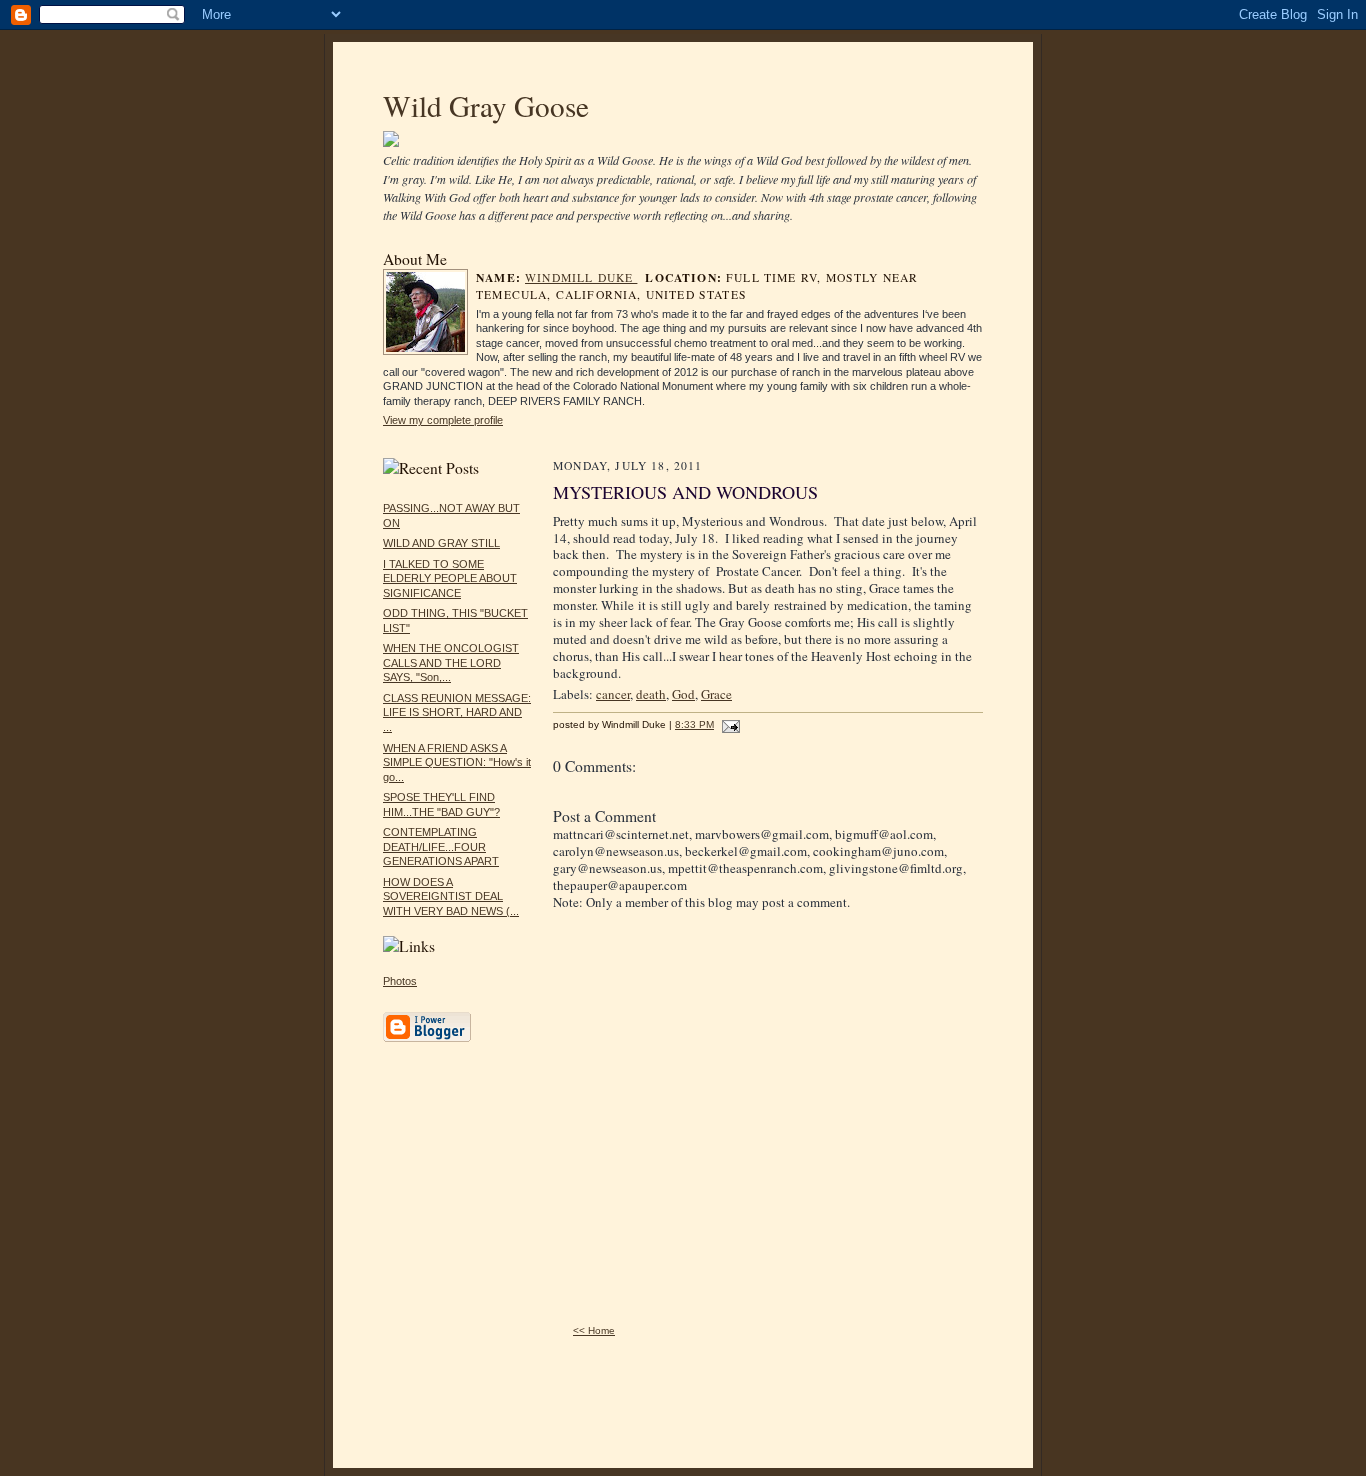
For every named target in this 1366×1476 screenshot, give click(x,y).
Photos (400, 981)
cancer (613, 694)
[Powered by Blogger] (427, 1039)
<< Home (594, 1330)
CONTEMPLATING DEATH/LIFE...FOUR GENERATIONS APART (441, 846)
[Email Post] (728, 724)
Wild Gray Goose (486, 105)
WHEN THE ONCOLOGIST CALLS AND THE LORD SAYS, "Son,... (451, 662)
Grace (716, 694)
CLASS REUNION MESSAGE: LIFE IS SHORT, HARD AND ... (457, 712)
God (683, 694)
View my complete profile (443, 420)
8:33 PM (694, 724)
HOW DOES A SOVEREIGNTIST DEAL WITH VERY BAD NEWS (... (451, 896)
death (651, 694)
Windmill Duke (581, 277)
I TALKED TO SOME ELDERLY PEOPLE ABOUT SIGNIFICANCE (450, 578)
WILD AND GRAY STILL (441, 543)
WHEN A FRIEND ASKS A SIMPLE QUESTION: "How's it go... (457, 762)
